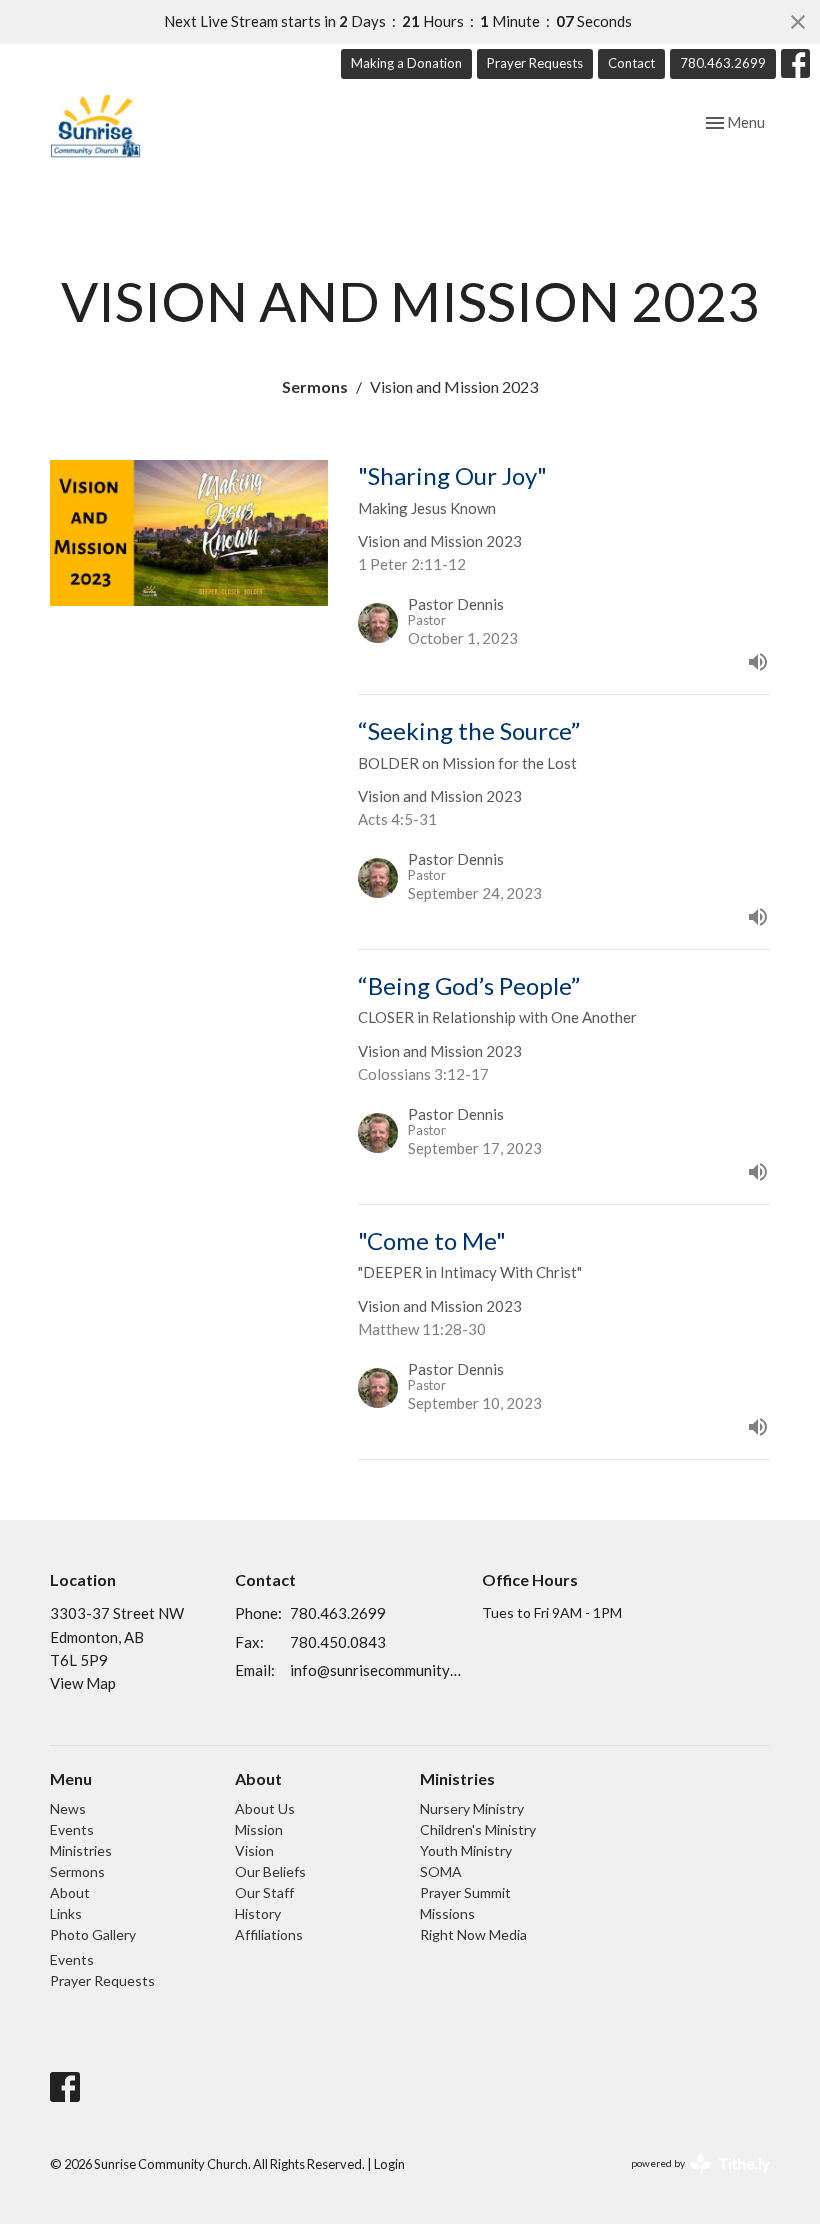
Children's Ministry (478, 1829)
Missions (447, 1913)
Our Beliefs (270, 1871)
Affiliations (269, 1934)
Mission (259, 1829)
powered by (690, 2180)
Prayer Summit (465, 1892)
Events (72, 1829)
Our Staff (264, 1892)
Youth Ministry (466, 1850)
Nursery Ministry (472, 1808)
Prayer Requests (535, 63)
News (68, 1808)
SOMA (441, 1871)
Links (66, 1913)
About (70, 1892)
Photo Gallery (93, 1934)
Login (389, 2164)
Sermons (315, 386)
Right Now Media (473, 1934)
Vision (254, 1850)
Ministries (81, 1850)
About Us (265, 1808)
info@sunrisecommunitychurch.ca (376, 1670)
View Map (83, 1683)
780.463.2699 (723, 63)
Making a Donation (406, 63)
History (258, 1913)
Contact (631, 63)
